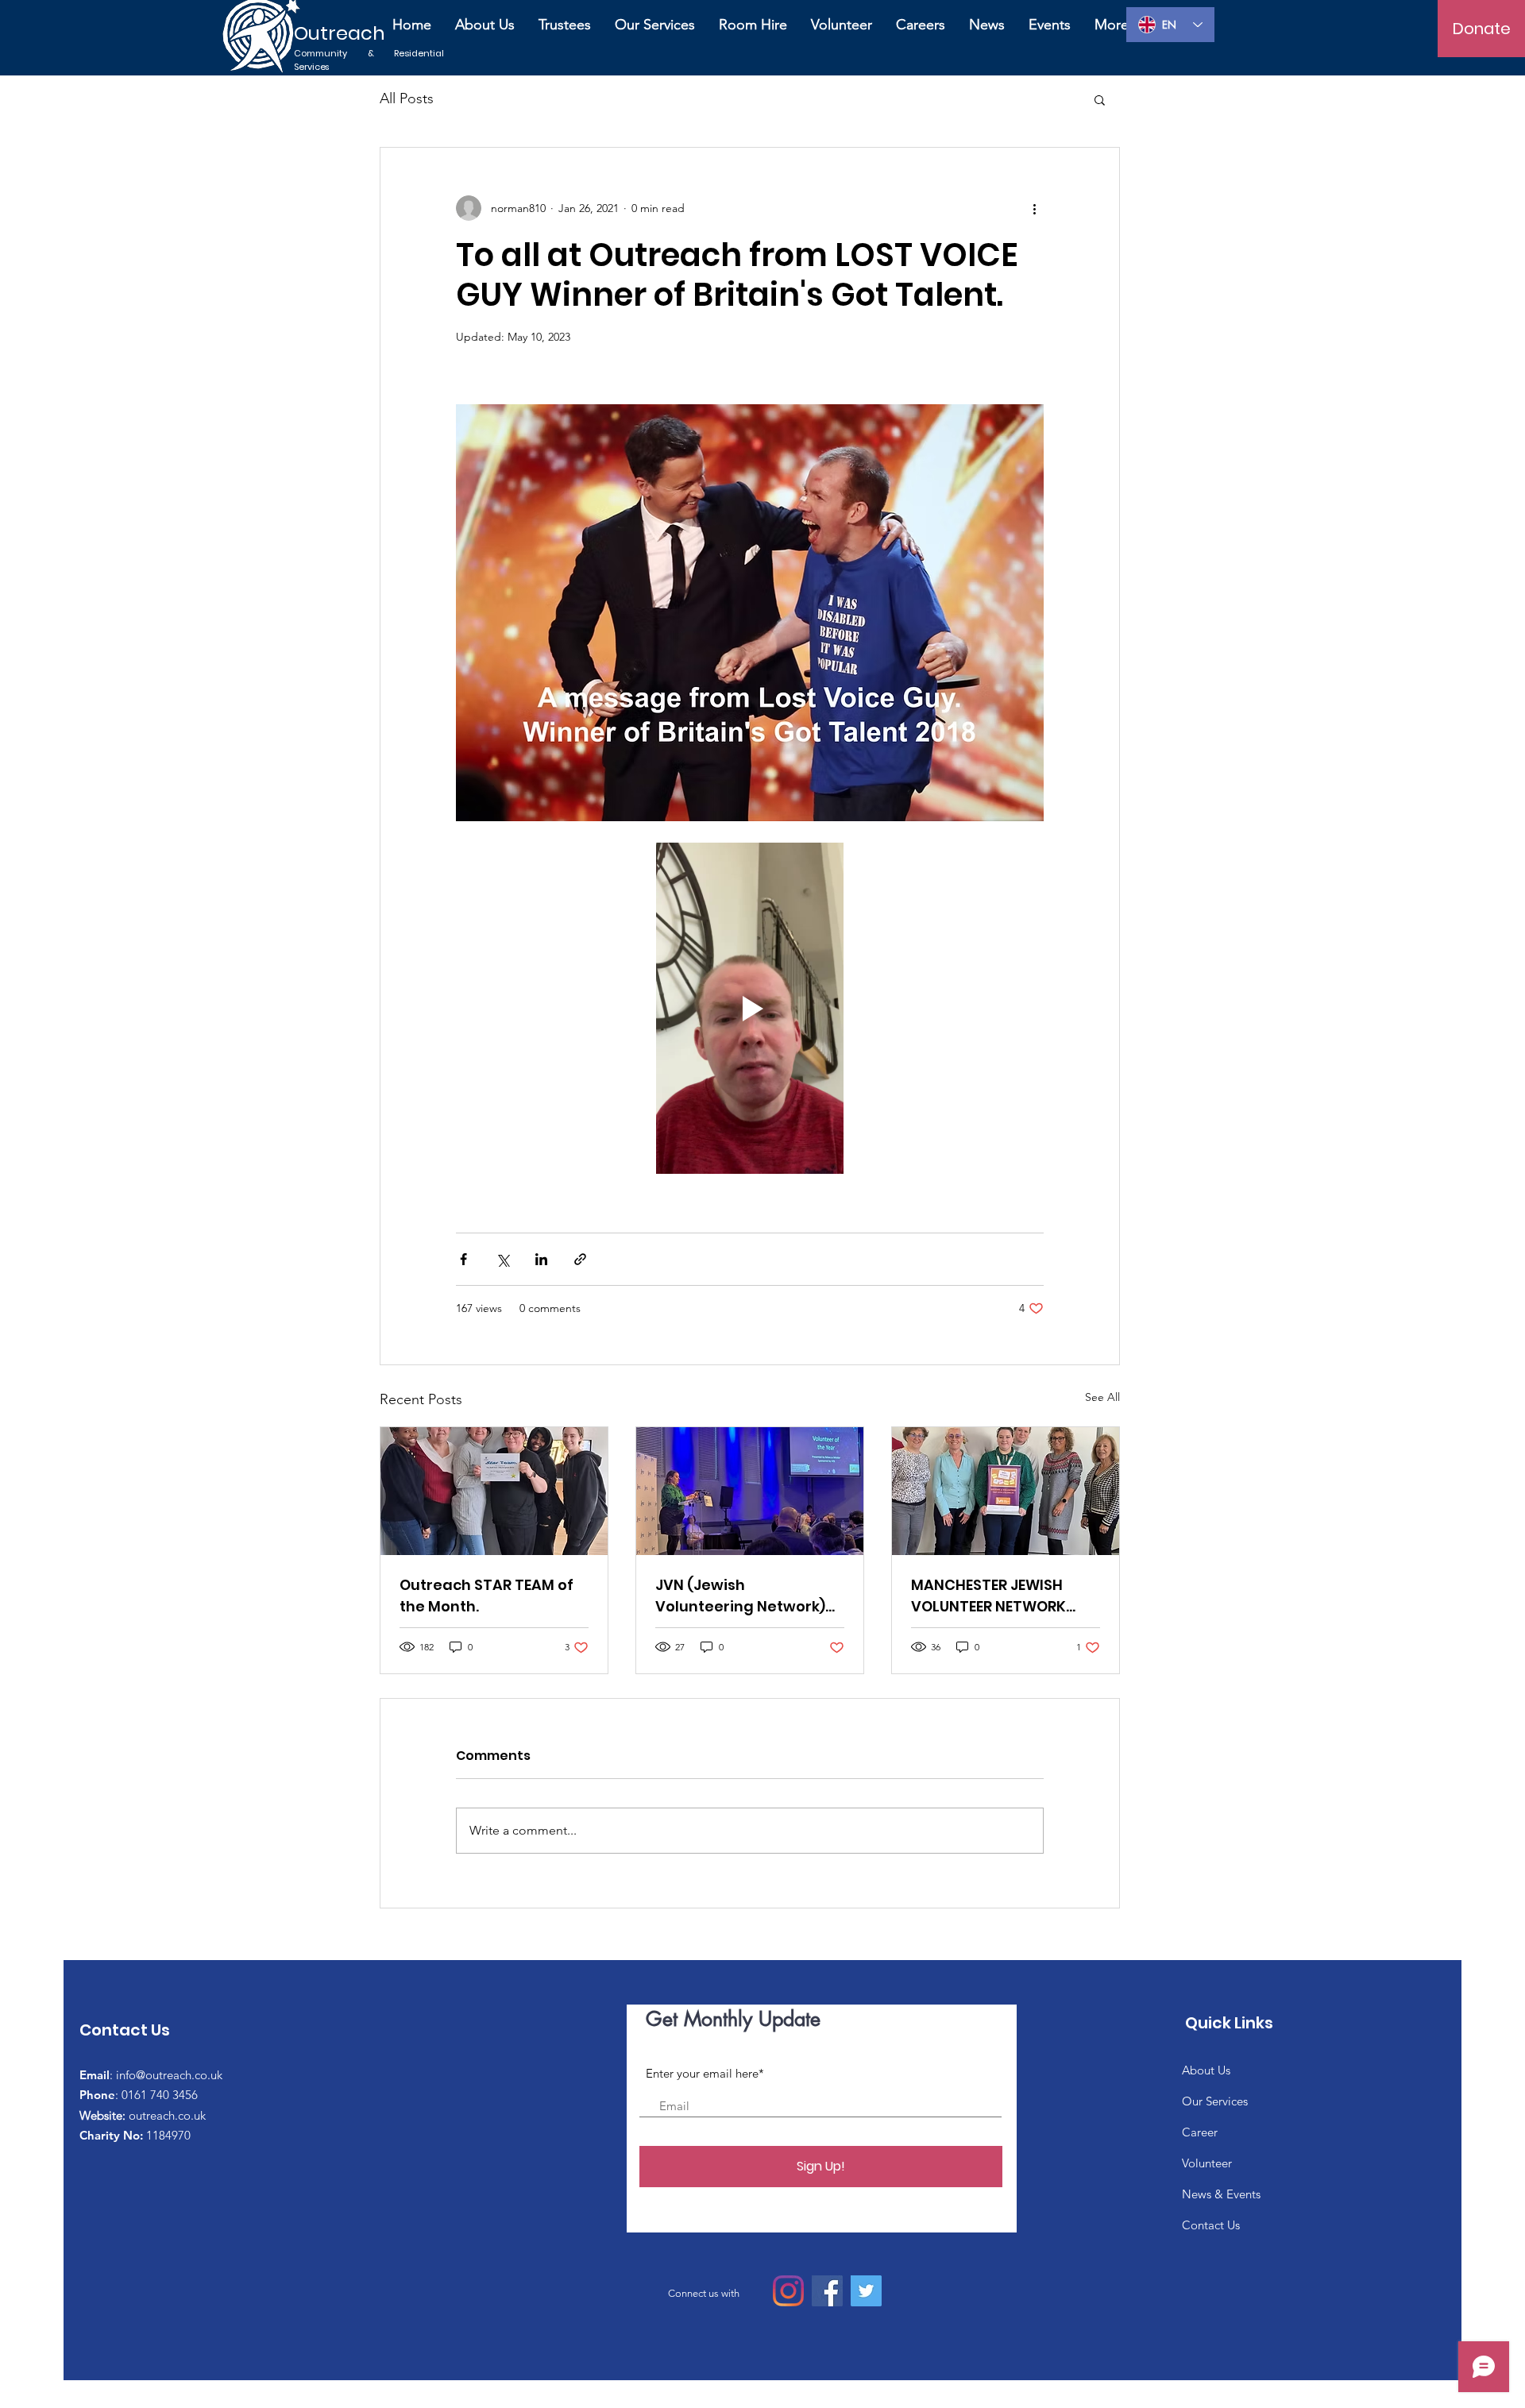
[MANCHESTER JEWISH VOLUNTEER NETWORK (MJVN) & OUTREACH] (1006, 1491)
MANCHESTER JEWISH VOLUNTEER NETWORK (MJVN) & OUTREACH (988, 1596)
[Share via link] (580, 1259)
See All (1102, 1397)
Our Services (1215, 2101)
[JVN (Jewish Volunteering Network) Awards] (750, 1491)
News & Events (1221, 2194)
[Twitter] (866, 2291)
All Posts (407, 98)
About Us (1206, 2070)
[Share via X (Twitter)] (502, 1259)
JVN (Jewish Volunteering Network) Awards (740, 1596)
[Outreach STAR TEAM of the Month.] (494, 1491)
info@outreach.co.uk (169, 2075)
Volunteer (1207, 2163)
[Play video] (750, 1008)
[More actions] (1034, 208)
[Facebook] (827, 2291)
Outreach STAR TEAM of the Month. (486, 1596)
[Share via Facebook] (463, 1259)
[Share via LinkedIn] (541, 1259)
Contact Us (1211, 2225)
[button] (1100, 99)
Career (1200, 2132)
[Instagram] (788, 2291)
